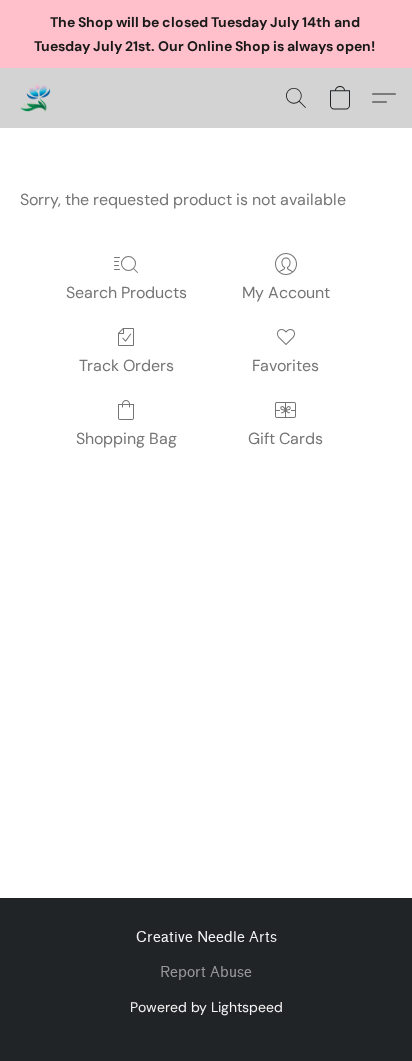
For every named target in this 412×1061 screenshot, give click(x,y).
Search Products (126, 292)
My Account (286, 292)
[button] (36, 98)
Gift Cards (285, 438)
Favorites (285, 365)
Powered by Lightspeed (206, 1007)
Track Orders (126, 365)
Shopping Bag (126, 438)
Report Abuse (206, 972)
